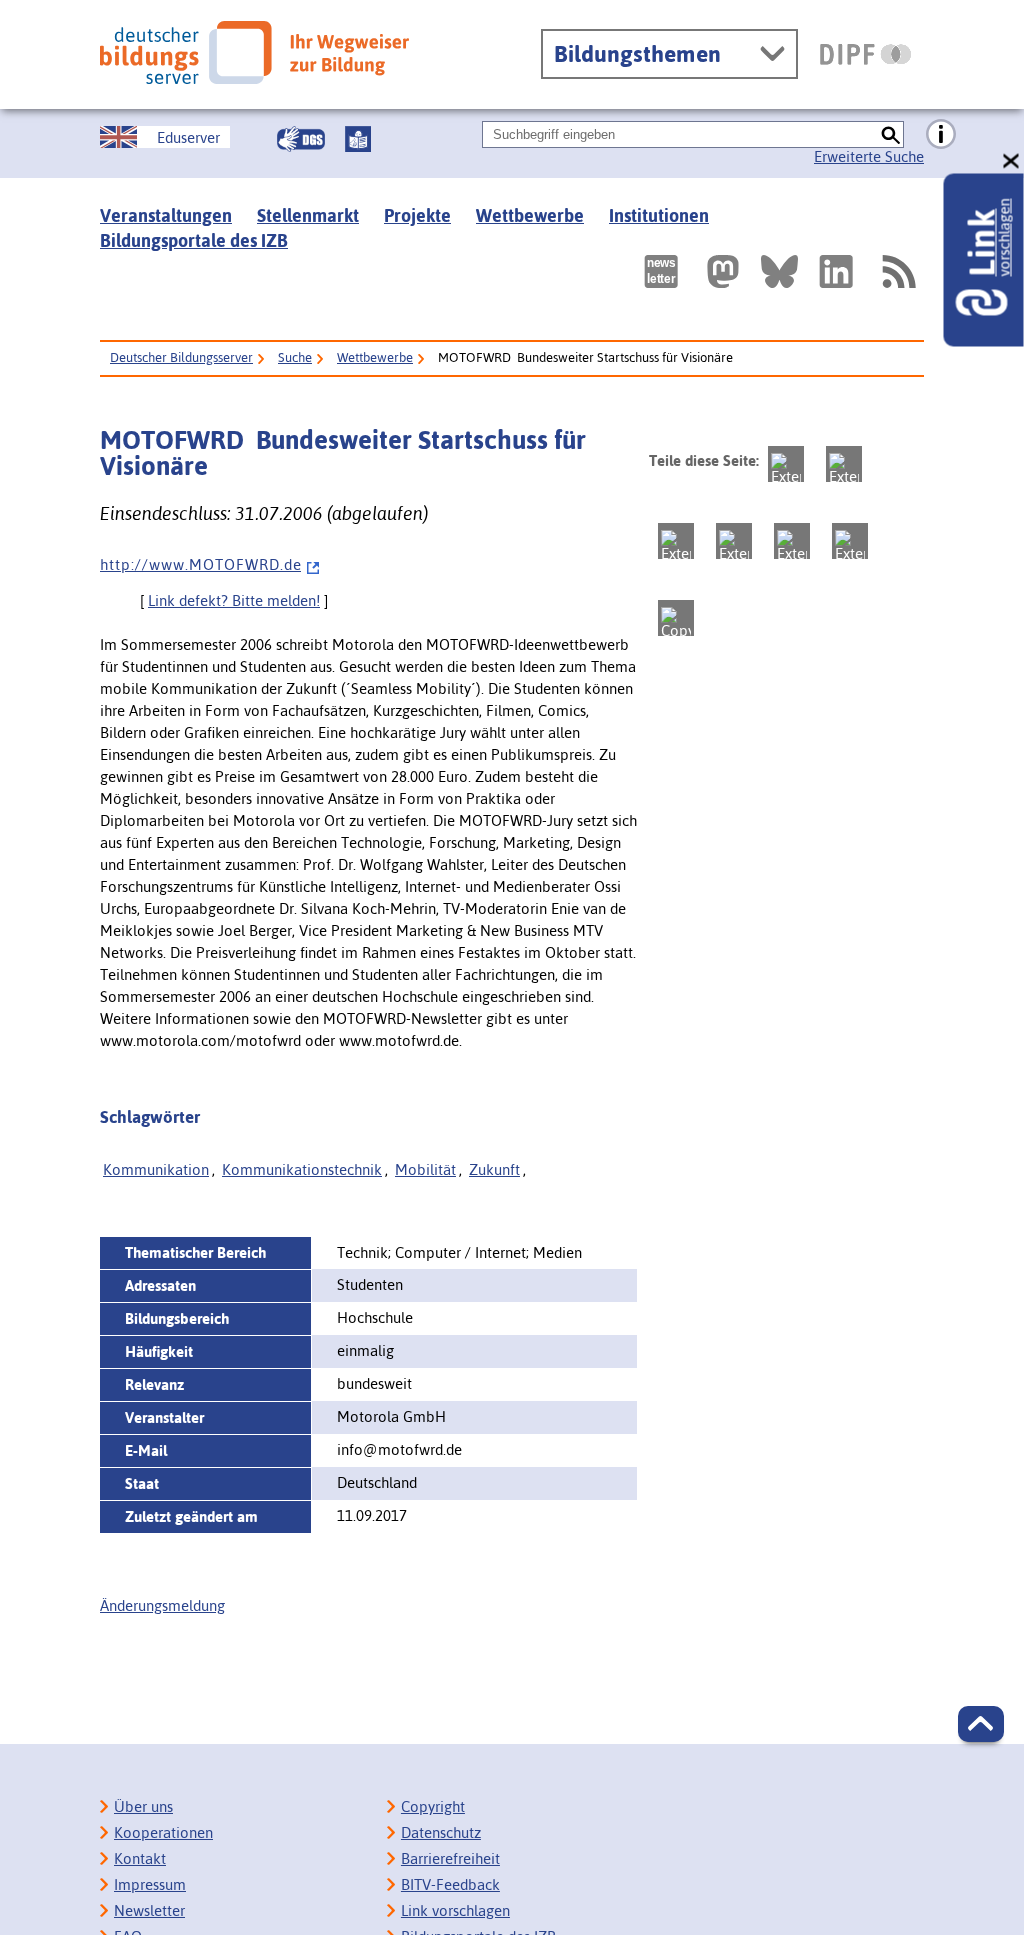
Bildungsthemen (637, 54)
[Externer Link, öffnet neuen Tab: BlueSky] (779, 271)
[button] (981, 1724)
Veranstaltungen (166, 215)
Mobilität (425, 1169)
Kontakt (140, 1858)
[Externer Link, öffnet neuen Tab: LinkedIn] (836, 271)
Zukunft (494, 1169)
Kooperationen (163, 1832)
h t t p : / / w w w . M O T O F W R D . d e (200, 564)
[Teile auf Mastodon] (786, 464)
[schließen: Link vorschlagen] (1012, 161)
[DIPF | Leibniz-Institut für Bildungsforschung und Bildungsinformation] (865, 54)
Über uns (143, 1806)
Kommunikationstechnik (302, 1169)
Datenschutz (441, 1832)
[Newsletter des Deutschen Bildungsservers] (661, 271)
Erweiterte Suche (869, 156)
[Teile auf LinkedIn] (792, 541)
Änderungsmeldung (162, 1605)
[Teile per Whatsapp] (734, 541)
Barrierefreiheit (450, 1858)
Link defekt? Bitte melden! (234, 600)
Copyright (433, 1806)
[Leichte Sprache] (358, 139)
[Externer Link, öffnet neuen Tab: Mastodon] (723, 271)
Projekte (417, 215)
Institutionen (659, 215)
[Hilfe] (941, 135)
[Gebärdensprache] (301, 139)
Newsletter (149, 1910)
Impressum (150, 1884)
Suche (295, 357)
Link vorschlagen (455, 1910)
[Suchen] (890, 134)
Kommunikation (156, 1169)
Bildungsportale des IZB (194, 240)
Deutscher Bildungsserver (181, 357)
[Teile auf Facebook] (844, 464)
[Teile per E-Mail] (850, 541)
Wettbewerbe (530, 215)
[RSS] (898, 271)
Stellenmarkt (308, 215)
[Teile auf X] (676, 541)
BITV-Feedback (450, 1884)
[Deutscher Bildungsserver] (254, 52)
